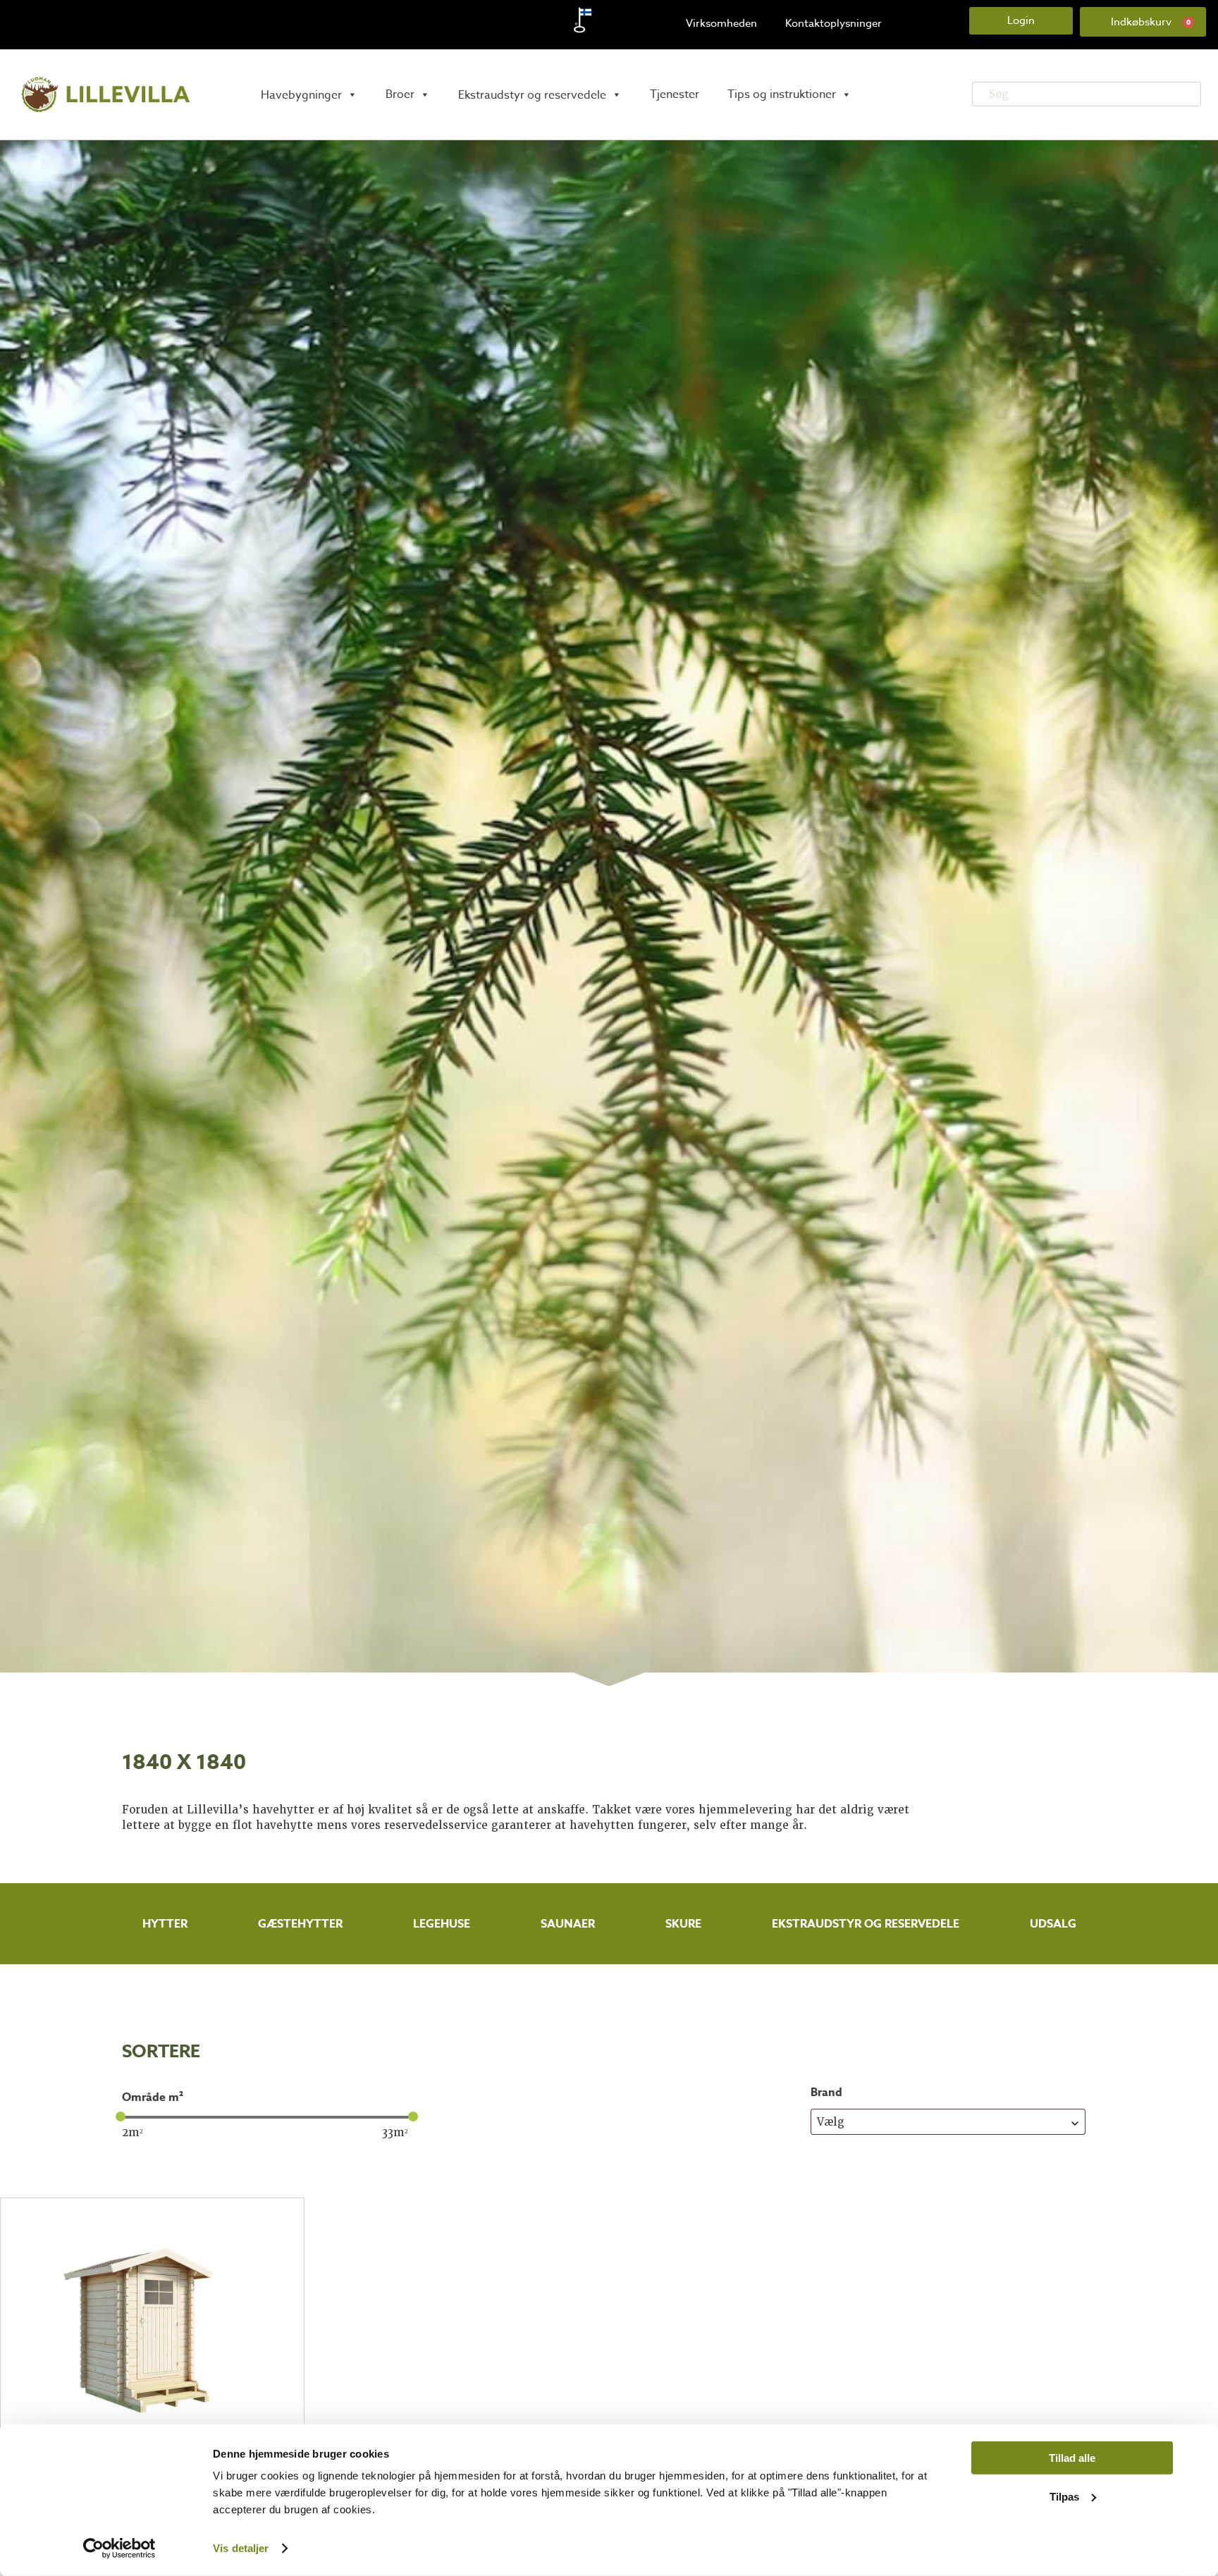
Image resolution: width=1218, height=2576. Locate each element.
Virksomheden (721, 23)
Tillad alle (1072, 2458)
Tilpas (1064, 2496)
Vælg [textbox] (831, 2122)
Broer (400, 94)
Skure (683, 1924)
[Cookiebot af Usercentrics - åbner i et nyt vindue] (119, 2549)
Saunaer (568, 1924)
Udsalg (1053, 1924)
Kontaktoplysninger (833, 23)
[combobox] (948, 2122)
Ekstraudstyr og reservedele (866, 1924)
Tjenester (675, 94)
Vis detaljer (241, 2548)
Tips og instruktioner (782, 94)
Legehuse (442, 1924)
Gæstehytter (300, 1924)
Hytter (165, 1924)
